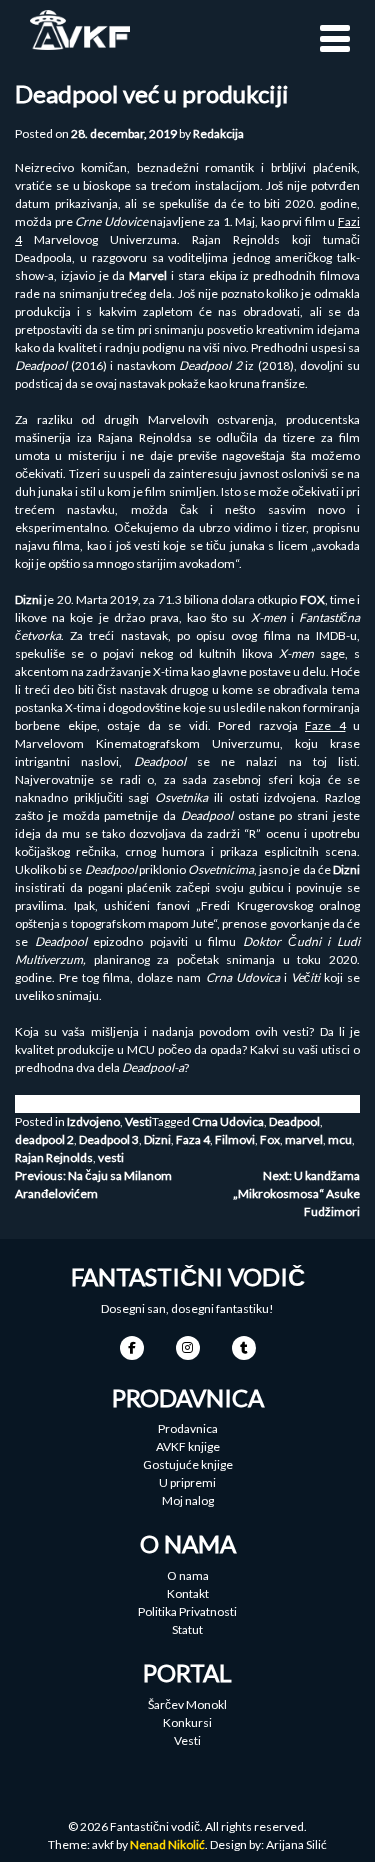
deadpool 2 (44, 1139)
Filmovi (235, 1139)
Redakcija (218, 133)
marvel (304, 1139)
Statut (187, 1629)
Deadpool (294, 1121)
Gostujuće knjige (188, 1464)
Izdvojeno (93, 1121)
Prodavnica (188, 1428)
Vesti (138, 1121)
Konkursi (187, 1722)
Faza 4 (193, 1139)
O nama (188, 1575)
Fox (270, 1139)
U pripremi (187, 1482)
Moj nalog (188, 1500)
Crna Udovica (228, 1121)
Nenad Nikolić (167, 1844)
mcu (340, 1139)
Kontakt (188, 1593)
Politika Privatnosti (187, 1611)
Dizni (157, 1139)
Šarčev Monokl (187, 1704)
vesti (111, 1157)
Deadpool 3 (109, 1139)
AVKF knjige (188, 1446)
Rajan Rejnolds (54, 1157)
